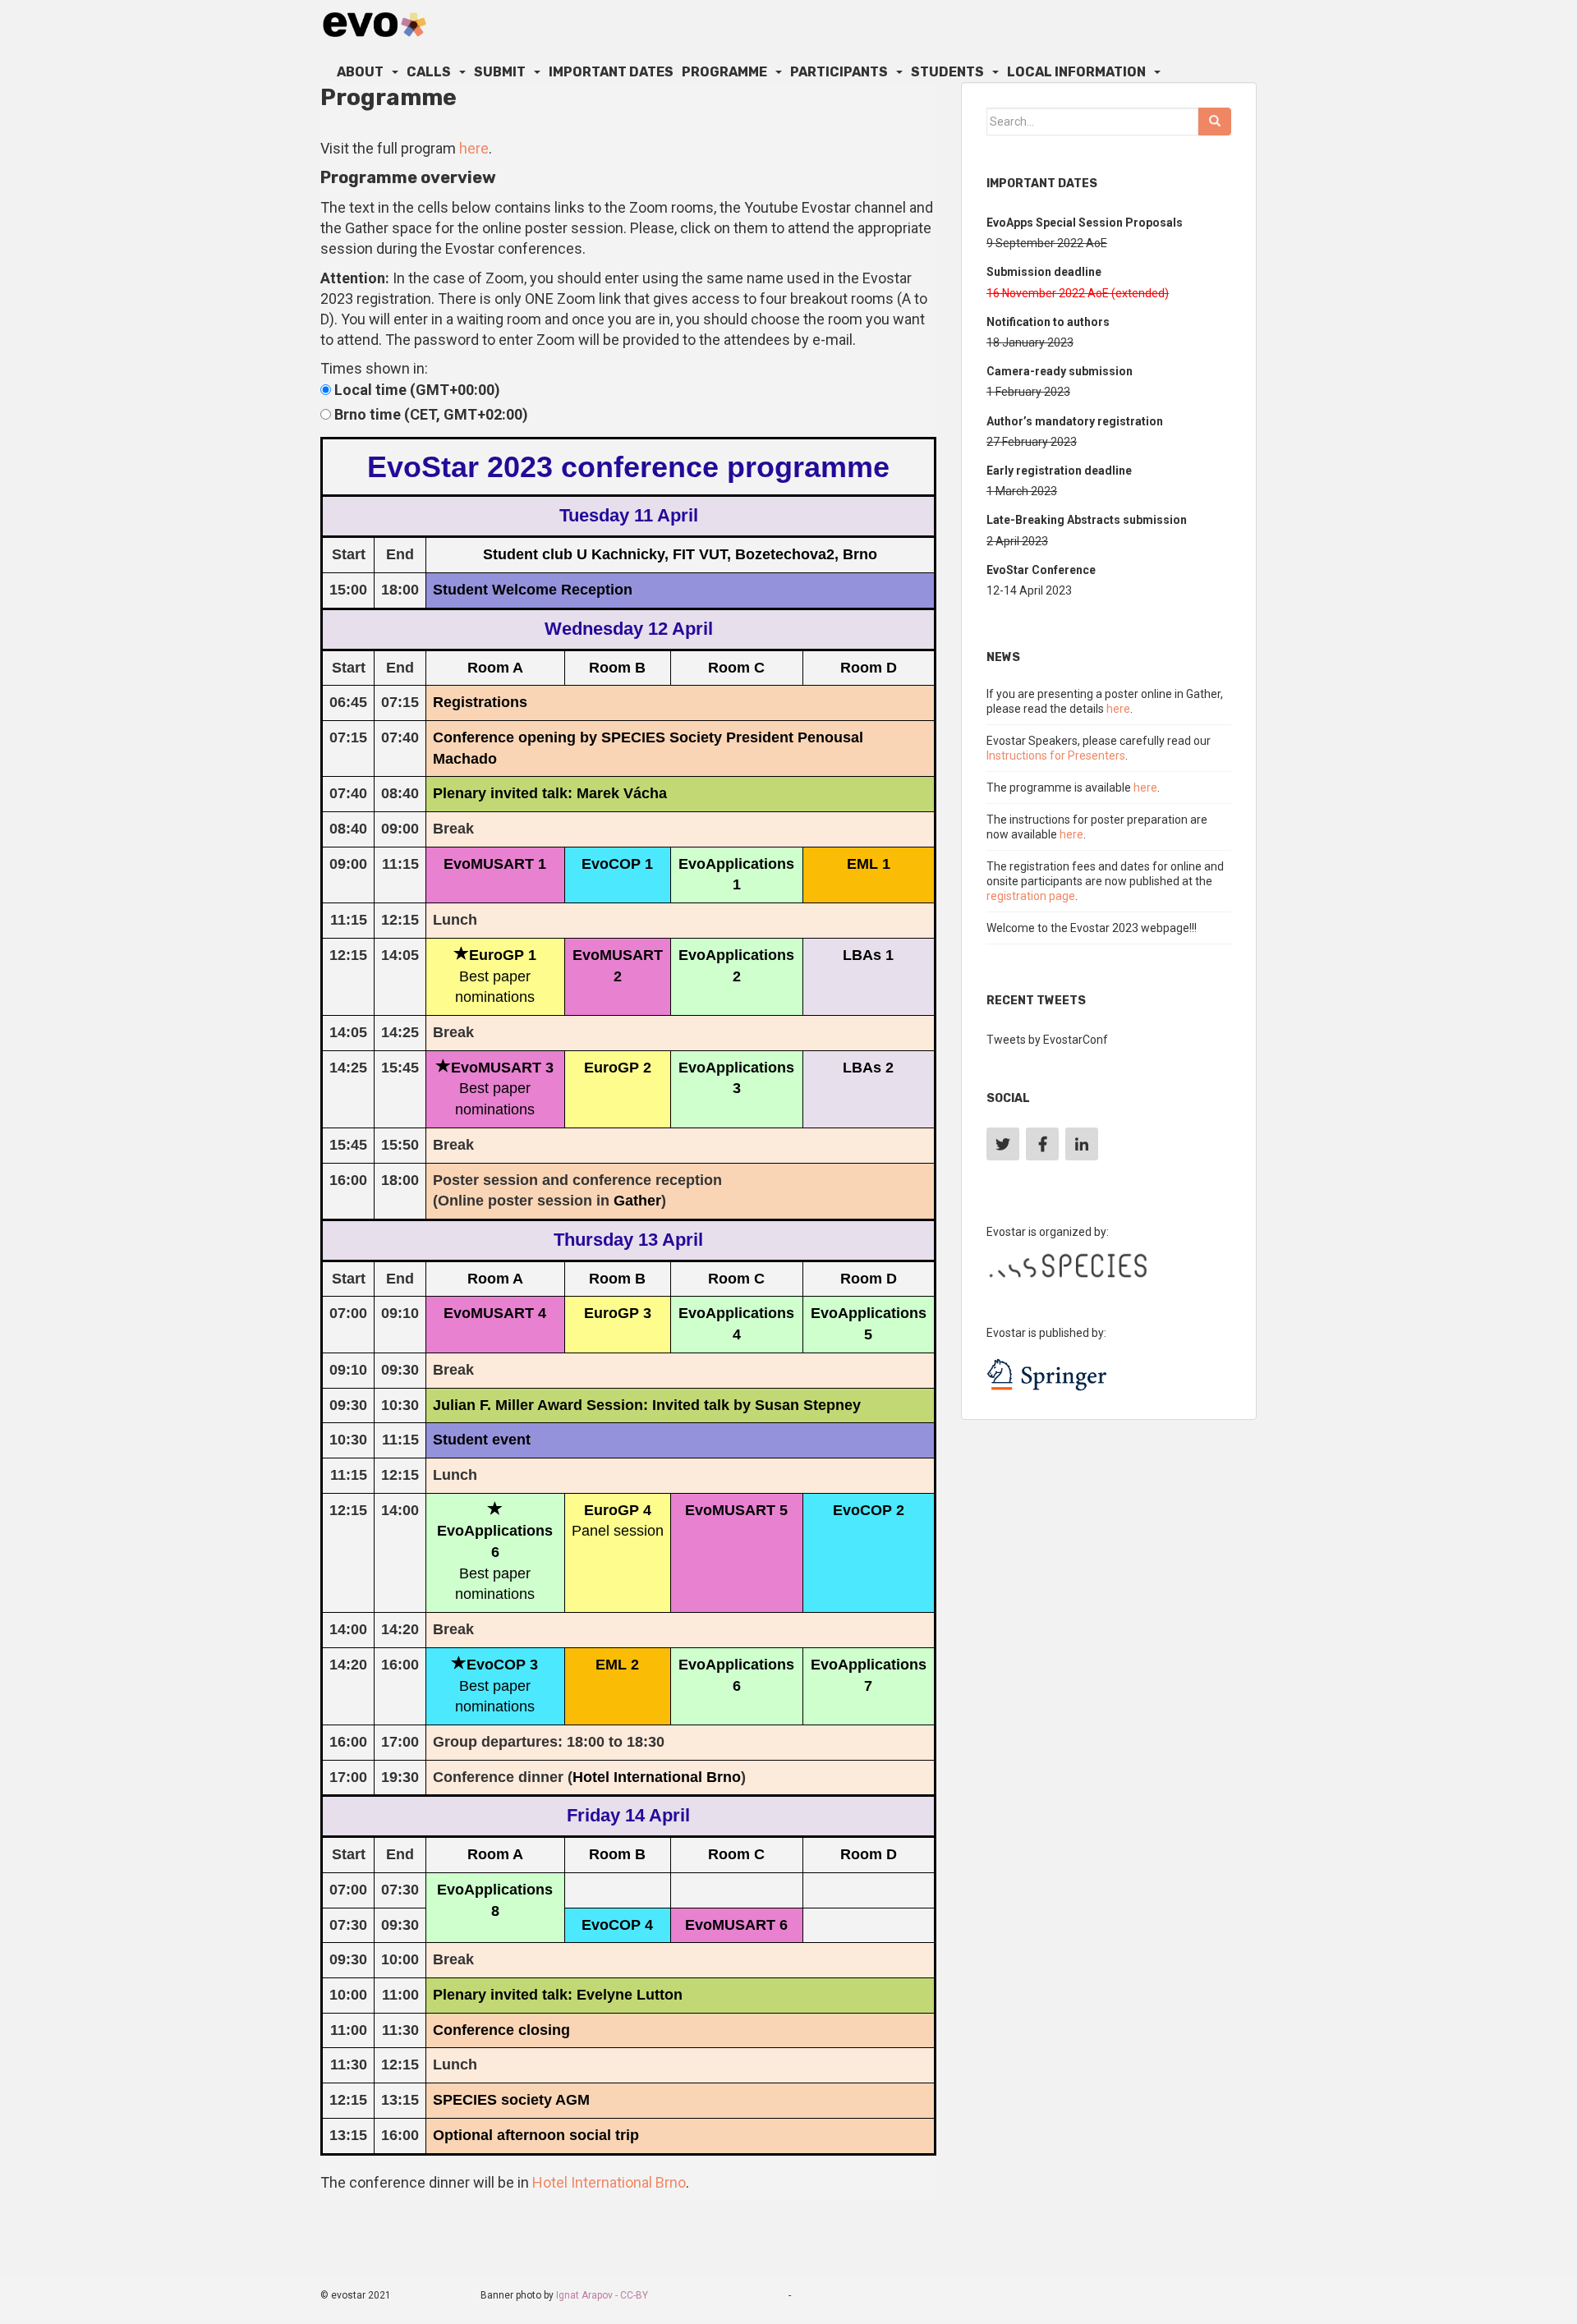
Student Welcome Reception (533, 590)
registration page (1031, 896)
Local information (1076, 72)
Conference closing (501, 2030)
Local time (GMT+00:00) (417, 390)
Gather (637, 1201)
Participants (839, 72)
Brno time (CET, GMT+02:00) (431, 414)
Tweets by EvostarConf (1047, 1040)
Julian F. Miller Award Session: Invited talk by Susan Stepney (647, 1405)
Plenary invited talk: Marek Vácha (550, 793)
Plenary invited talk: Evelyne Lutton (558, 1995)
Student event (482, 1440)
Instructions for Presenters (1056, 756)
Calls (429, 72)
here (474, 148)
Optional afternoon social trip (536, 2135)
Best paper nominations (496, 976)
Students (947, 72)
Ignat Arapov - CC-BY (602, 2295)
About (360, 72)
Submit (500, 72)
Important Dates (611, 72)
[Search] (1215, 122)
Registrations (480, 702)
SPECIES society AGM (511, 2100)
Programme (724, 72)
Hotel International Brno (657, 1777)
